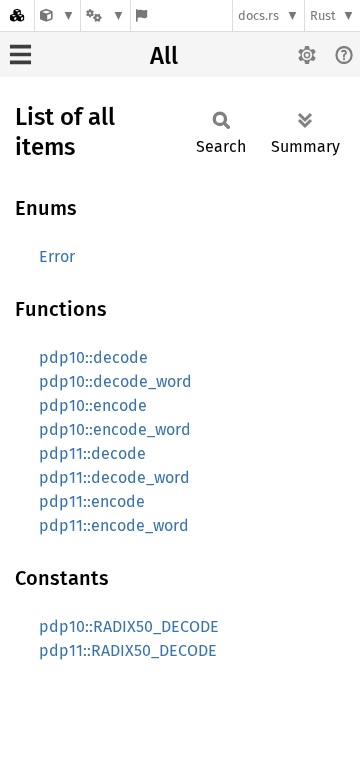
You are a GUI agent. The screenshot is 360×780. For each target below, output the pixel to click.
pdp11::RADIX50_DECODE (128, 650)
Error (57, 256)
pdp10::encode (93, 405)
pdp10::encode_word (115, 429)
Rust (323, 15)
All (164, 56)
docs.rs (258, 15)
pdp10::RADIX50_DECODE (129, 626)
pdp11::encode (92, 501)
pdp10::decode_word (115, 381)
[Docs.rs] (17, 15)
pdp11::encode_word (114, 525)
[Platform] (105, 15)
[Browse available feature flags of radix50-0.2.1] (141, 15)
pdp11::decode (92, 453)
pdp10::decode (93, 357)
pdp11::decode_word (114, 477)
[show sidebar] (20, 54)
